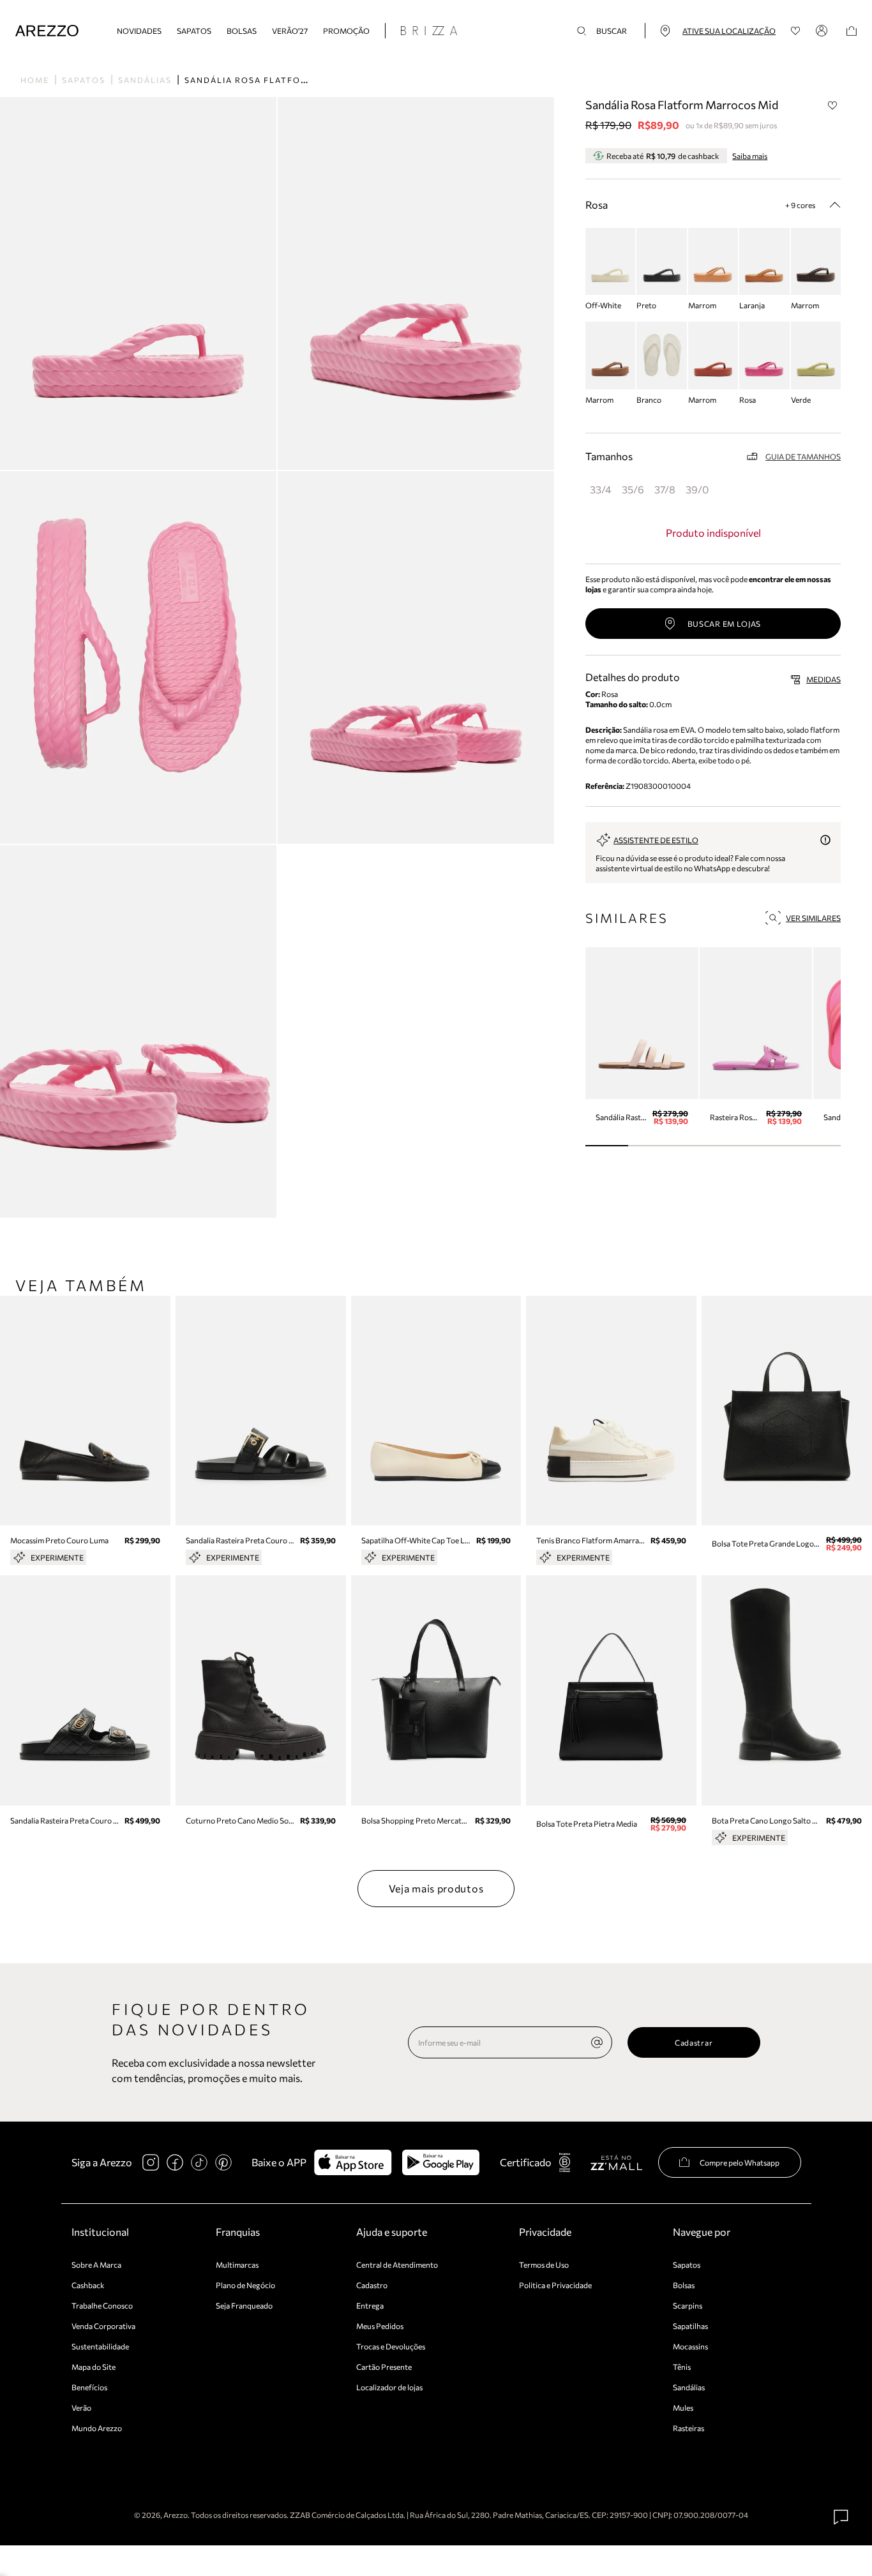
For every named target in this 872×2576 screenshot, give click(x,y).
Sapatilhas (690, 2326)
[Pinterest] (223, 2162)
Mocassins (690, 2346)
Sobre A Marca (96, 2265)
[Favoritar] (832, 105)
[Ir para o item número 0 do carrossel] (607, 1146)
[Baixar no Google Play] (441, 2162)
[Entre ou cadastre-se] (823, 31)
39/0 (697, 489)
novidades (139, 31)
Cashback (88, 2285)
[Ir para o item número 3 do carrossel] (734, 1146)
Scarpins (688, 2305)
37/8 (665, 489)
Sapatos (194, 31)
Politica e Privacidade (555, 2285)
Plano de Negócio (245, 2285)
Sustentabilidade (100, 2346)
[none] (597, 2042)
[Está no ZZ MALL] (616, 2162)
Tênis (682, 2367)
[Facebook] (175, 2162)
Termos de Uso (544, 2265)
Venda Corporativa (103, 2326)
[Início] (47, 31)
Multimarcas (237, 2265)
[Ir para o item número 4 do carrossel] (777, 1146)
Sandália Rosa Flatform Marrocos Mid (289, 80)
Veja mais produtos (436, 1888)
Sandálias (145, 80)
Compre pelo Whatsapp (740, 2162)
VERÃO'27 (290, 31)
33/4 (601, 489)
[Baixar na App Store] (353, 2162)
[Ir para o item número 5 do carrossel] (819, 1146)
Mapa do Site (94, 2367)
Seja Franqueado (244, 2305)
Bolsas (242, 31)
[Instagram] (151, 2162)
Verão (81, 2408)
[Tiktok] (199, 2162)
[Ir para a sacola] (852, 31)
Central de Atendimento (397, 2265)
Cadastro (372, 2285)
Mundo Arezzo (97, 2428)
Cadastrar (694, 2042)
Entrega (370, 2305)
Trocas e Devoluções (391, 2346)
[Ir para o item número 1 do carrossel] (650, 1146)
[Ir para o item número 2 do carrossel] (692, 1146)
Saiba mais (750, 156)
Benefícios (89, 2387)
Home (35, 80)
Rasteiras (688, 2428)
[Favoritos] (796, 31)
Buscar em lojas (725, 624)
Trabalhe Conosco (102, 2305)
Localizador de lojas (389, 2387)
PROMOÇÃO (346, 31)
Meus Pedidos (380, 2326)
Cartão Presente (384, 2367)
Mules (683, 2408)
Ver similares (813, 918)
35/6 (633, 489)
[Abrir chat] (841, 2517)
